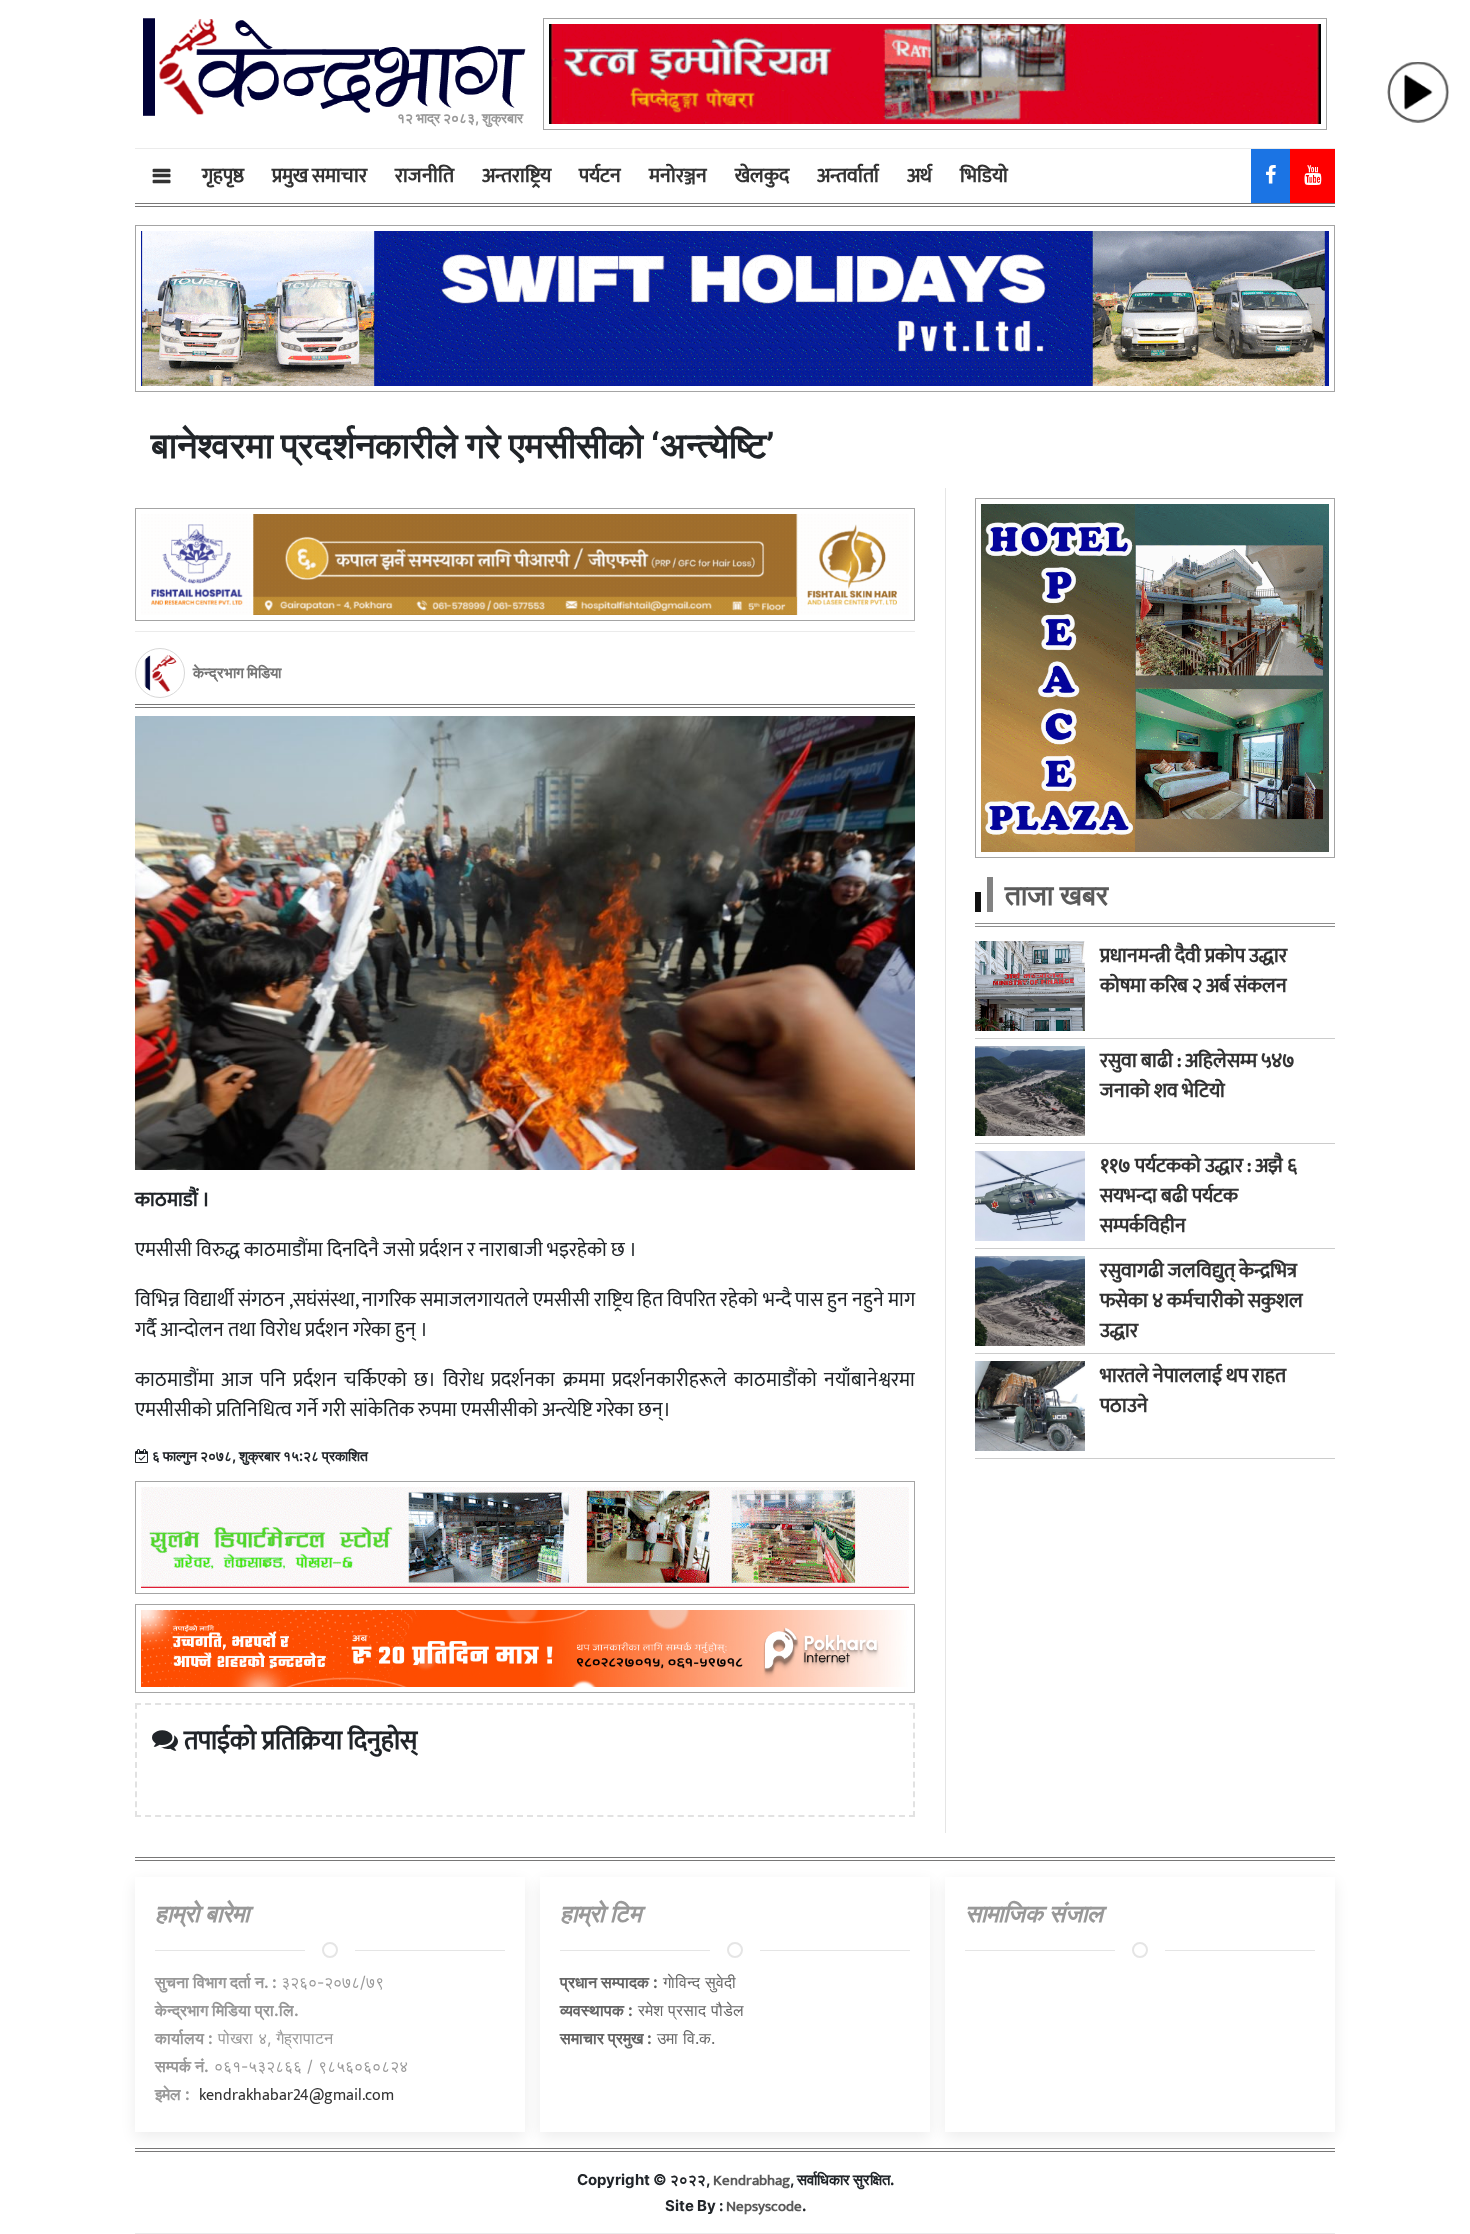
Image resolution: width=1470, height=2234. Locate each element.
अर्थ (919, 176)
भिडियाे (984, 176)
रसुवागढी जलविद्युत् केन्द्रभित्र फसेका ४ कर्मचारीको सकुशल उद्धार (1201, 1301)
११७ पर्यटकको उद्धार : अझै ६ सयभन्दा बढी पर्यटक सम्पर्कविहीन (1198, 1196)
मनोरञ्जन (678, 176)
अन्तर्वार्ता (848, 176)
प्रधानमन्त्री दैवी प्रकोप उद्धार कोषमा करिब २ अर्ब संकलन (1193, 971)
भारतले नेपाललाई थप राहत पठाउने (1193, 1391)
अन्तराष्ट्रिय (516, 176)
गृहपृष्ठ (223, 176)
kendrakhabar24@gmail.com (296, 2095)
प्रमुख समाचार (319, 176)
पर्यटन (600, 176)
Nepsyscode (764, 2206)
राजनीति (424, 176)
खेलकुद (762, 176)
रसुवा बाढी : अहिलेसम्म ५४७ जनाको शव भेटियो (1197, 1076)
